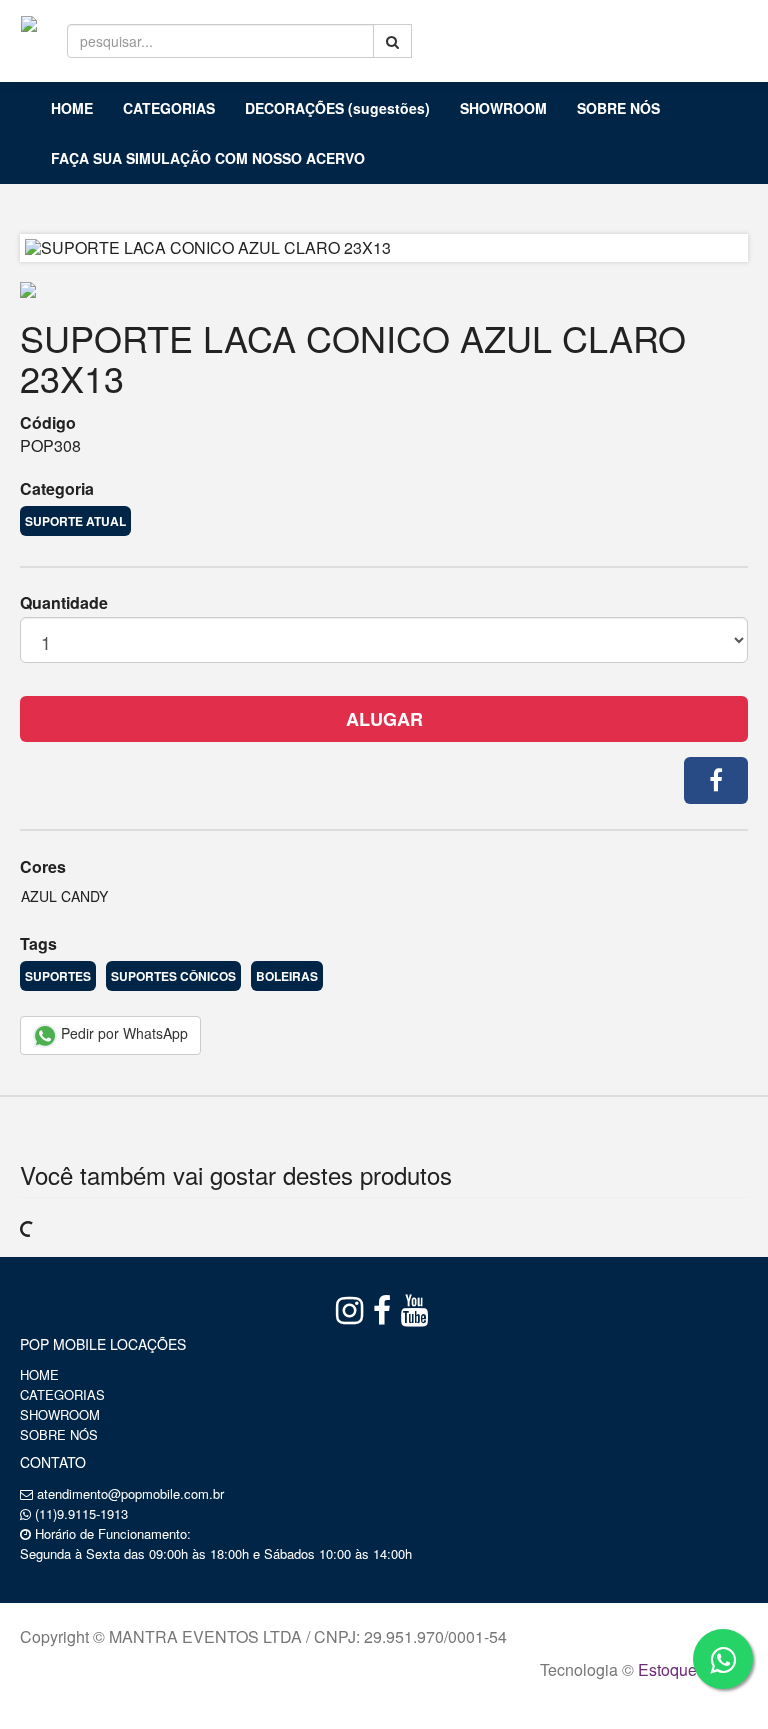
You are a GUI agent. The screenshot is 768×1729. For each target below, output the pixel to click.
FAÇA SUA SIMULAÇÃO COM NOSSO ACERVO (208, 158)
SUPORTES (58, 976)
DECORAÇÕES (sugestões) (337, 108)
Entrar (595, 31)
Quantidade (64, 603)
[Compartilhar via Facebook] (716, 780)
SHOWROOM (503, 108)
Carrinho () (704, 30)
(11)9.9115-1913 (81, 1513)
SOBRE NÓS (618, 108)
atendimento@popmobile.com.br (130, 1493)
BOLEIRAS (287, 976)
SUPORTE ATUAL (75, 521)
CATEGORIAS (169, 108)
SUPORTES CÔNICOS (173, 976)
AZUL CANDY (64, 896)
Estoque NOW (688, 1669)
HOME (72, 108)
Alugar (384, 719)
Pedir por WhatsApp (122, 1033)
